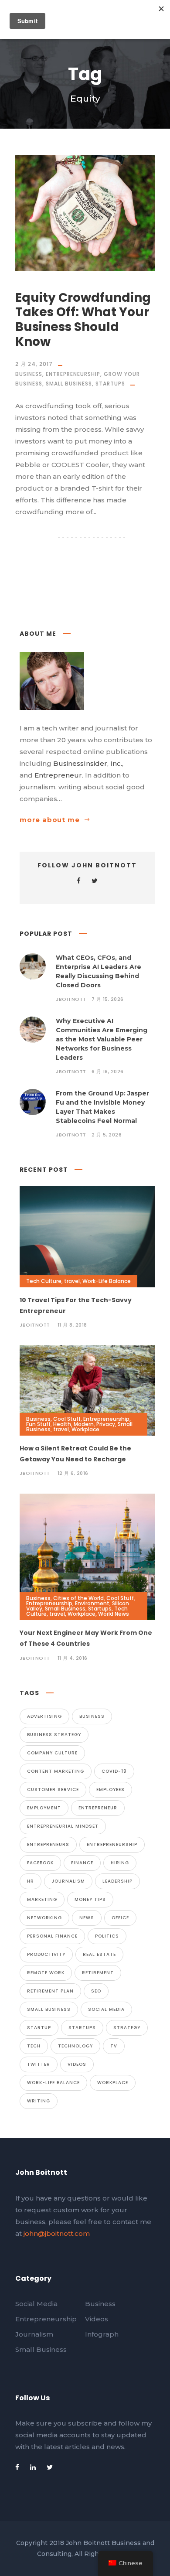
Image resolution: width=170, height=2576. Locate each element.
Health (62, 1424)
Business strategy (54, 1735)
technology (75, 2046)
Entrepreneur (58, 775)
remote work (46, 1973)
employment (44, 1808)
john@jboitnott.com (57, 2233)
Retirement (98, 1973)
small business (49, 2009)
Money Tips (90, 1899)
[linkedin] (33, 2467)
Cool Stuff (67, 1419)
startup (39, 2028)
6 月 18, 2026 (108, 1071)
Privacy (106, 1424)
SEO (96, 1991)
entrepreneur (98, 1808)
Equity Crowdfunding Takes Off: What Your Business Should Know (83, 320)
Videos (77, 2064)
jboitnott (71, 999)
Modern (84, 1424)
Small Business (69, 384)
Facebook (40, 1863)
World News (114, 1614)
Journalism (68, 1881)
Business (29, 374)
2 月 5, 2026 (107, 1135)
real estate (99, 1954)
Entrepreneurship (73, 374)
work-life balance (53, 2083)
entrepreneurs (48, 1844)
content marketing (56, 1771)
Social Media (106, 2009)
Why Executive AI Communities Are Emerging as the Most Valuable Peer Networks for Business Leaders (102, 1039)
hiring (120, 1863)
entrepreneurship (112, 1844)
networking (44, 1918)
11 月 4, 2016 (73, 1658)
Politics (107, 1936)
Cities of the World (78, 1598)
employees (110, 1790)
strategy (127, 2028)
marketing (42, 1899)
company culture (52, 1753)
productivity (46, 1954)
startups (82, 2028)
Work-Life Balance (107, 1281)
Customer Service (53, 1790)
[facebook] (79, 881)
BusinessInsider (80, 763)
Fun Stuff (38, 1424)
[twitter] (95, 881)
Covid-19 (114, 1771)
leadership (117, 1881)
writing (39, 2101)
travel (72, 1281)
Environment (92, 1603)
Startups (110, 384)
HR (31, 1881)
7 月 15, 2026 (108, 999)
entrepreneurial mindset (63, 1826)
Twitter (39, 2064)
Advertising (44, 1716)
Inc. (116, 763)
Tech (34, 2046)
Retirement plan (50, 1991)
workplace (113, 2083)
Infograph (102, 2334)
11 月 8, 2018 (72, 1325)
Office (120, 1918)
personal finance (52, 1936)
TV (114, 2046)
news (87, 1918)
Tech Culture (44, 1281)
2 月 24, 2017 (34, 364)
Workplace (85, 1429)
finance (82, 1863)
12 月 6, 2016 (73, 1473)
